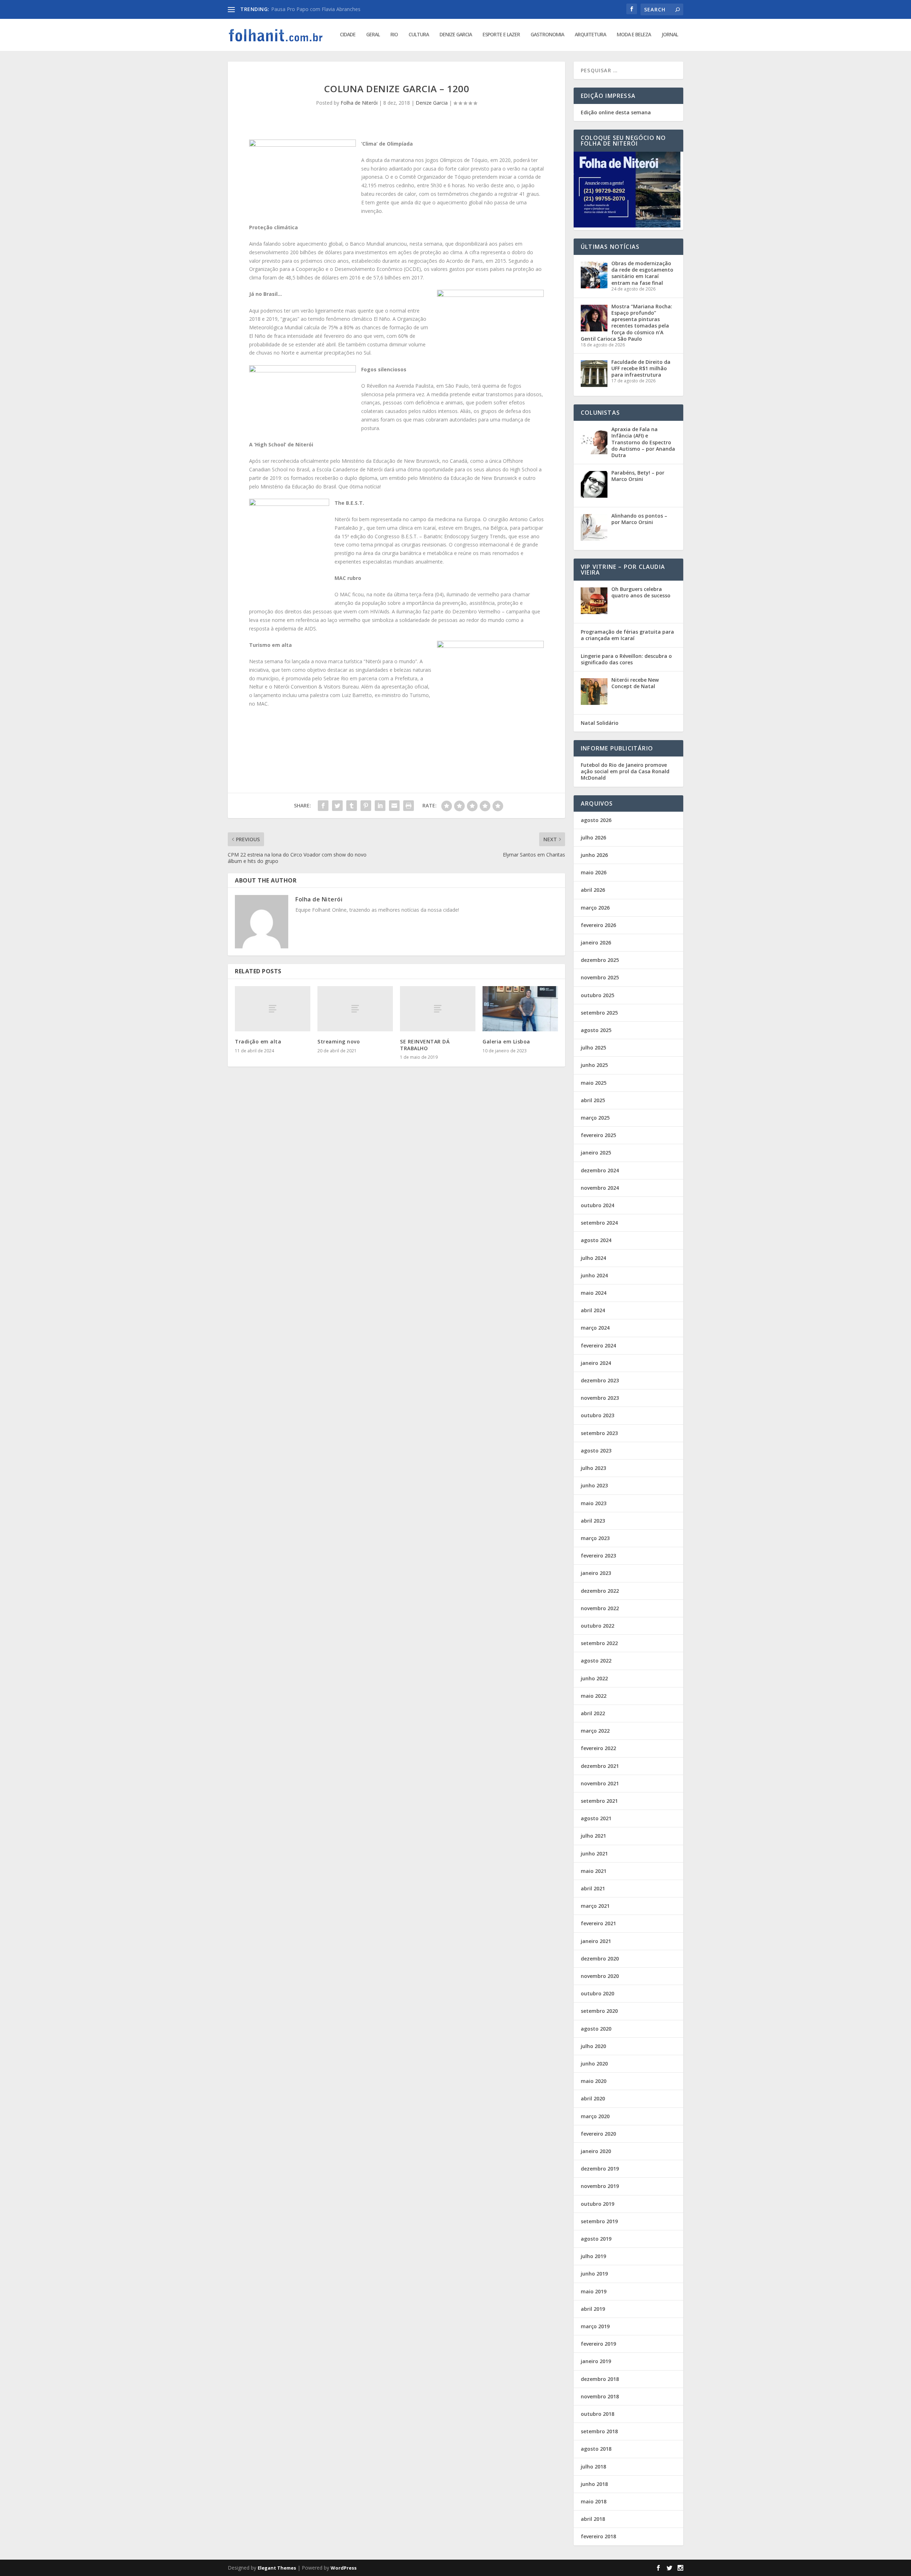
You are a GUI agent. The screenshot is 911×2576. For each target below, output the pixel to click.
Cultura (419, 35)
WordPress (344, 2568)
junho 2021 (594, 1854)
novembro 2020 (600, 1976)
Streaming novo (339, 1041)
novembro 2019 (600, 2186)
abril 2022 (593, 1713)
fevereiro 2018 (598, 2536)
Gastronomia (547, 35)
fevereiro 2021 (598, 1923)
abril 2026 (593, 890)
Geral (373, 35)
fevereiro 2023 (598, 1556)
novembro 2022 (600, 1608)
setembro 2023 (599, 1433)
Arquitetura (590, 35)
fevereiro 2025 (598, 1135)
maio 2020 (594, 2081)
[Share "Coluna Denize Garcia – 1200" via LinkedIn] (380, 806)
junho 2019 (594, 2274)
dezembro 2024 (600, 1170)
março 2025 (595, 1118)
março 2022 (595, 1731)
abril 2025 (593, 1100)
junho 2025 (594, 1065)
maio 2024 (594, 1293)
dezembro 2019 (600, 2169)
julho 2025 (593, 1048)
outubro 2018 (597, 2414)
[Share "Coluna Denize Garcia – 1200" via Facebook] (323, 806)
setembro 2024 (599, 1223)
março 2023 (595, 1538)
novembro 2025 (600, 977)
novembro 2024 (600, 1188)
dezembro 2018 (600, 2379)
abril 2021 (593, 1888)
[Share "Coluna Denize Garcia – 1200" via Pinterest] (366, 806)
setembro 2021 (599, 1801)
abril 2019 (593, 2309)
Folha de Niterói (359, 103)
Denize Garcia (456, 35)
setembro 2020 (599, 2011)
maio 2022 (594, 1696)
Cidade (348, 35)
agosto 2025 (596, 1030)
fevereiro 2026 (598, 925)
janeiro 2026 (596, 943)
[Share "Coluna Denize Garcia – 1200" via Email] (394, 806)
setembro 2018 (599, 2431)
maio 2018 (594, 2501)
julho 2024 (593, 1258)
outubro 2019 (597, 2204)
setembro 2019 (599, 2221)
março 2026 (595, 908)
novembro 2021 (600, 1783)
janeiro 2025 (596, 1153)
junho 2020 (594, 2064)
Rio (394, 35)
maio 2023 (594, 1503)
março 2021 (595, 1906)
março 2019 (595, 2326)
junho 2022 (594, 1678)
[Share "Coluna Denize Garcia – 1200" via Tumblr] (352, 806)
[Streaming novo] (355, 1009)
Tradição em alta (258, 1041)
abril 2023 (593, 1521)
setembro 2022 (599, 1643)
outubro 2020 (597, 1993)
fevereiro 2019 (598, 2344)
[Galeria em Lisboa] (520, 1009)
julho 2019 (593, 2256)
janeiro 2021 (596, 1941)
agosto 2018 (596, 2449)
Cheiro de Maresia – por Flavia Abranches (319, 9)
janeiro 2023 (596, 1573)
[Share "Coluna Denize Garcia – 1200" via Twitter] (337, 806)
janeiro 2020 (596, 2151)
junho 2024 (594, 1275)
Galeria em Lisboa (506, 1041)
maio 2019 (594, 2291)
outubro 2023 (597, 1415)
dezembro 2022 (600, 1591)
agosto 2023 (596, 1451)
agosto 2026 (596, 820)
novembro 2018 (600, 2396)
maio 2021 (594, 1871)
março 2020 (595, 2116)
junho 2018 (594, 2484)
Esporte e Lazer (501, 35)
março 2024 (595, 1328)
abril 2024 (593, 1310)
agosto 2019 (596, 2239)
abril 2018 (593, 2519)
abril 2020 (593, 2098)
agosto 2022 (596, 1661)
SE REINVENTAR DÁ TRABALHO (425, 1045)
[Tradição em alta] (273, 1009)
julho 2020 (593, 2046)
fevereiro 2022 (598, 1748)
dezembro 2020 (600, 1959)
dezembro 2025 (600, 960)
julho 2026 (593, 837)
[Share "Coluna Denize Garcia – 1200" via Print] (409, 806)
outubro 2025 (597, 995)
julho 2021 (593, 1836)
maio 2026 (594, 872)
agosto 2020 (596, 2029)
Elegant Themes (277, 2568)
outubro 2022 (597, 1626)
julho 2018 (593, 2467)
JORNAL (670, 35)
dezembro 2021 (600, 1766)
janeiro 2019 (596, 2361)
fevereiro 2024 (598, 1345)
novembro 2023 (600, 1398)
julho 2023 (593, 1468)
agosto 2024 (596, 1240)
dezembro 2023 (600, 1380)
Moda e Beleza (634, 35)
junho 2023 (594, 1485)
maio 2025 (594, 1083)
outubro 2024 (597, 1205)
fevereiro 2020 (598, 2134)
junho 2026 (594, 855)
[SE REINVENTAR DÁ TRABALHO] (438, 1009)
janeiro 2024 (596, 1363)
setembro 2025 (599, 1013)
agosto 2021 (596, 1818)
